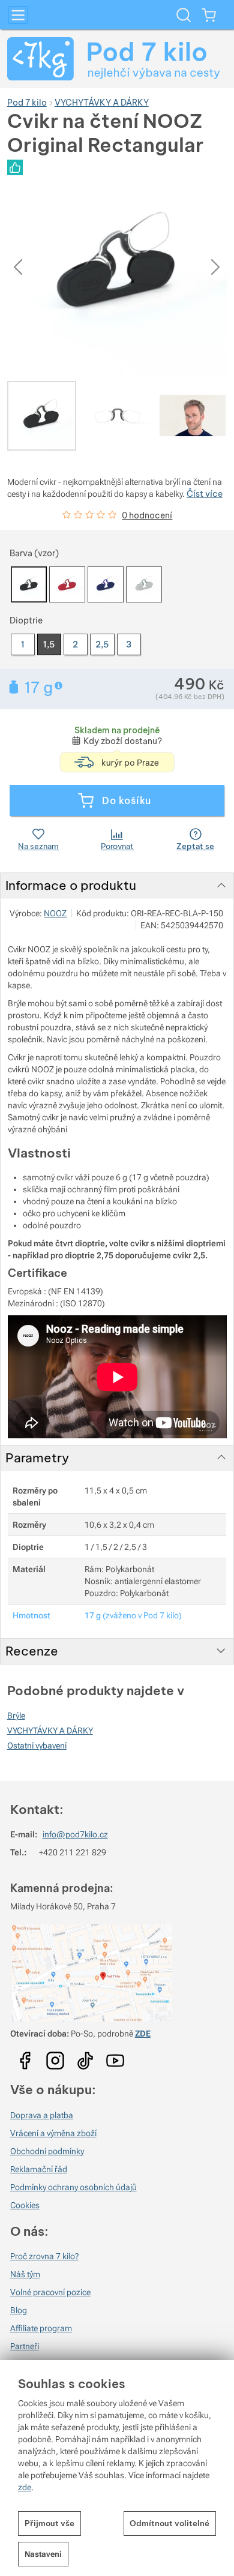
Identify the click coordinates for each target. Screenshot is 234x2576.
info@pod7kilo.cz (75, 1834)
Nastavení (43, 2554)
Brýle (16, 1716)
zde (25, 2487)
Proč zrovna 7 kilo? (44, 2256)
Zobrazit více (60, 686)
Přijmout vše (49, 2523)
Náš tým (25, 2274)
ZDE (143, 2034)
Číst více (205, 494)
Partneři (25, 2346)
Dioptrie (26, 620)
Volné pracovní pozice (50, 2292)
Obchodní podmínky (47, 2151)
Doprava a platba (42, 2115)
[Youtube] (25, 2057)
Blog (19, 2310)
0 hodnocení (147, 515)
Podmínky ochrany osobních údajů (73, 2187)
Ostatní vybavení (37, 1746)
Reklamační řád (39, 2169)
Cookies (25, 2205)
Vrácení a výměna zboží (53, 2133)
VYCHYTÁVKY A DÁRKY (50, 1731)
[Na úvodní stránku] (117, 59)
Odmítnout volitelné (169, 2523)
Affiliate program (41, 2328)
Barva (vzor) (34, 553)
